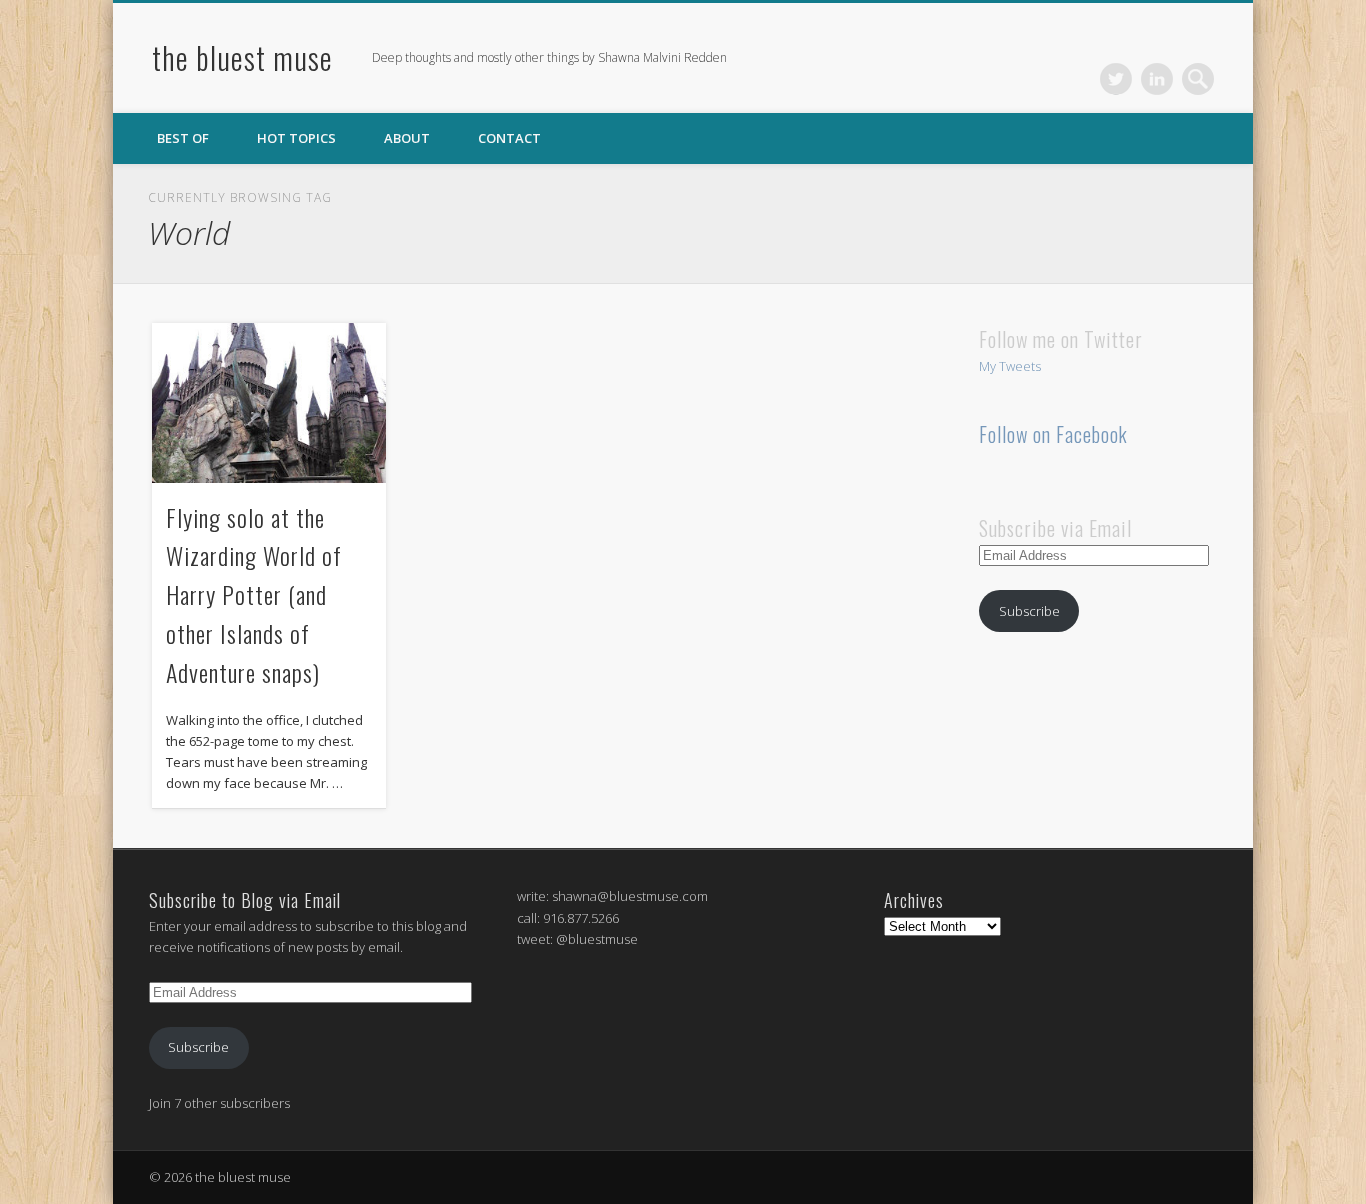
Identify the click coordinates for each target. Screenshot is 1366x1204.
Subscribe (1029, 611)
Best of (183, 138)
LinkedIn (1157, 79)
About (407, 138)
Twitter (1116, 79)
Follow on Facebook (1053, 434)
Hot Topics (296, 138)
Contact (509, 138)
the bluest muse (242, 57)
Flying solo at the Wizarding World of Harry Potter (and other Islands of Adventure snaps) (254, 595)
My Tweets (1010, 366)
